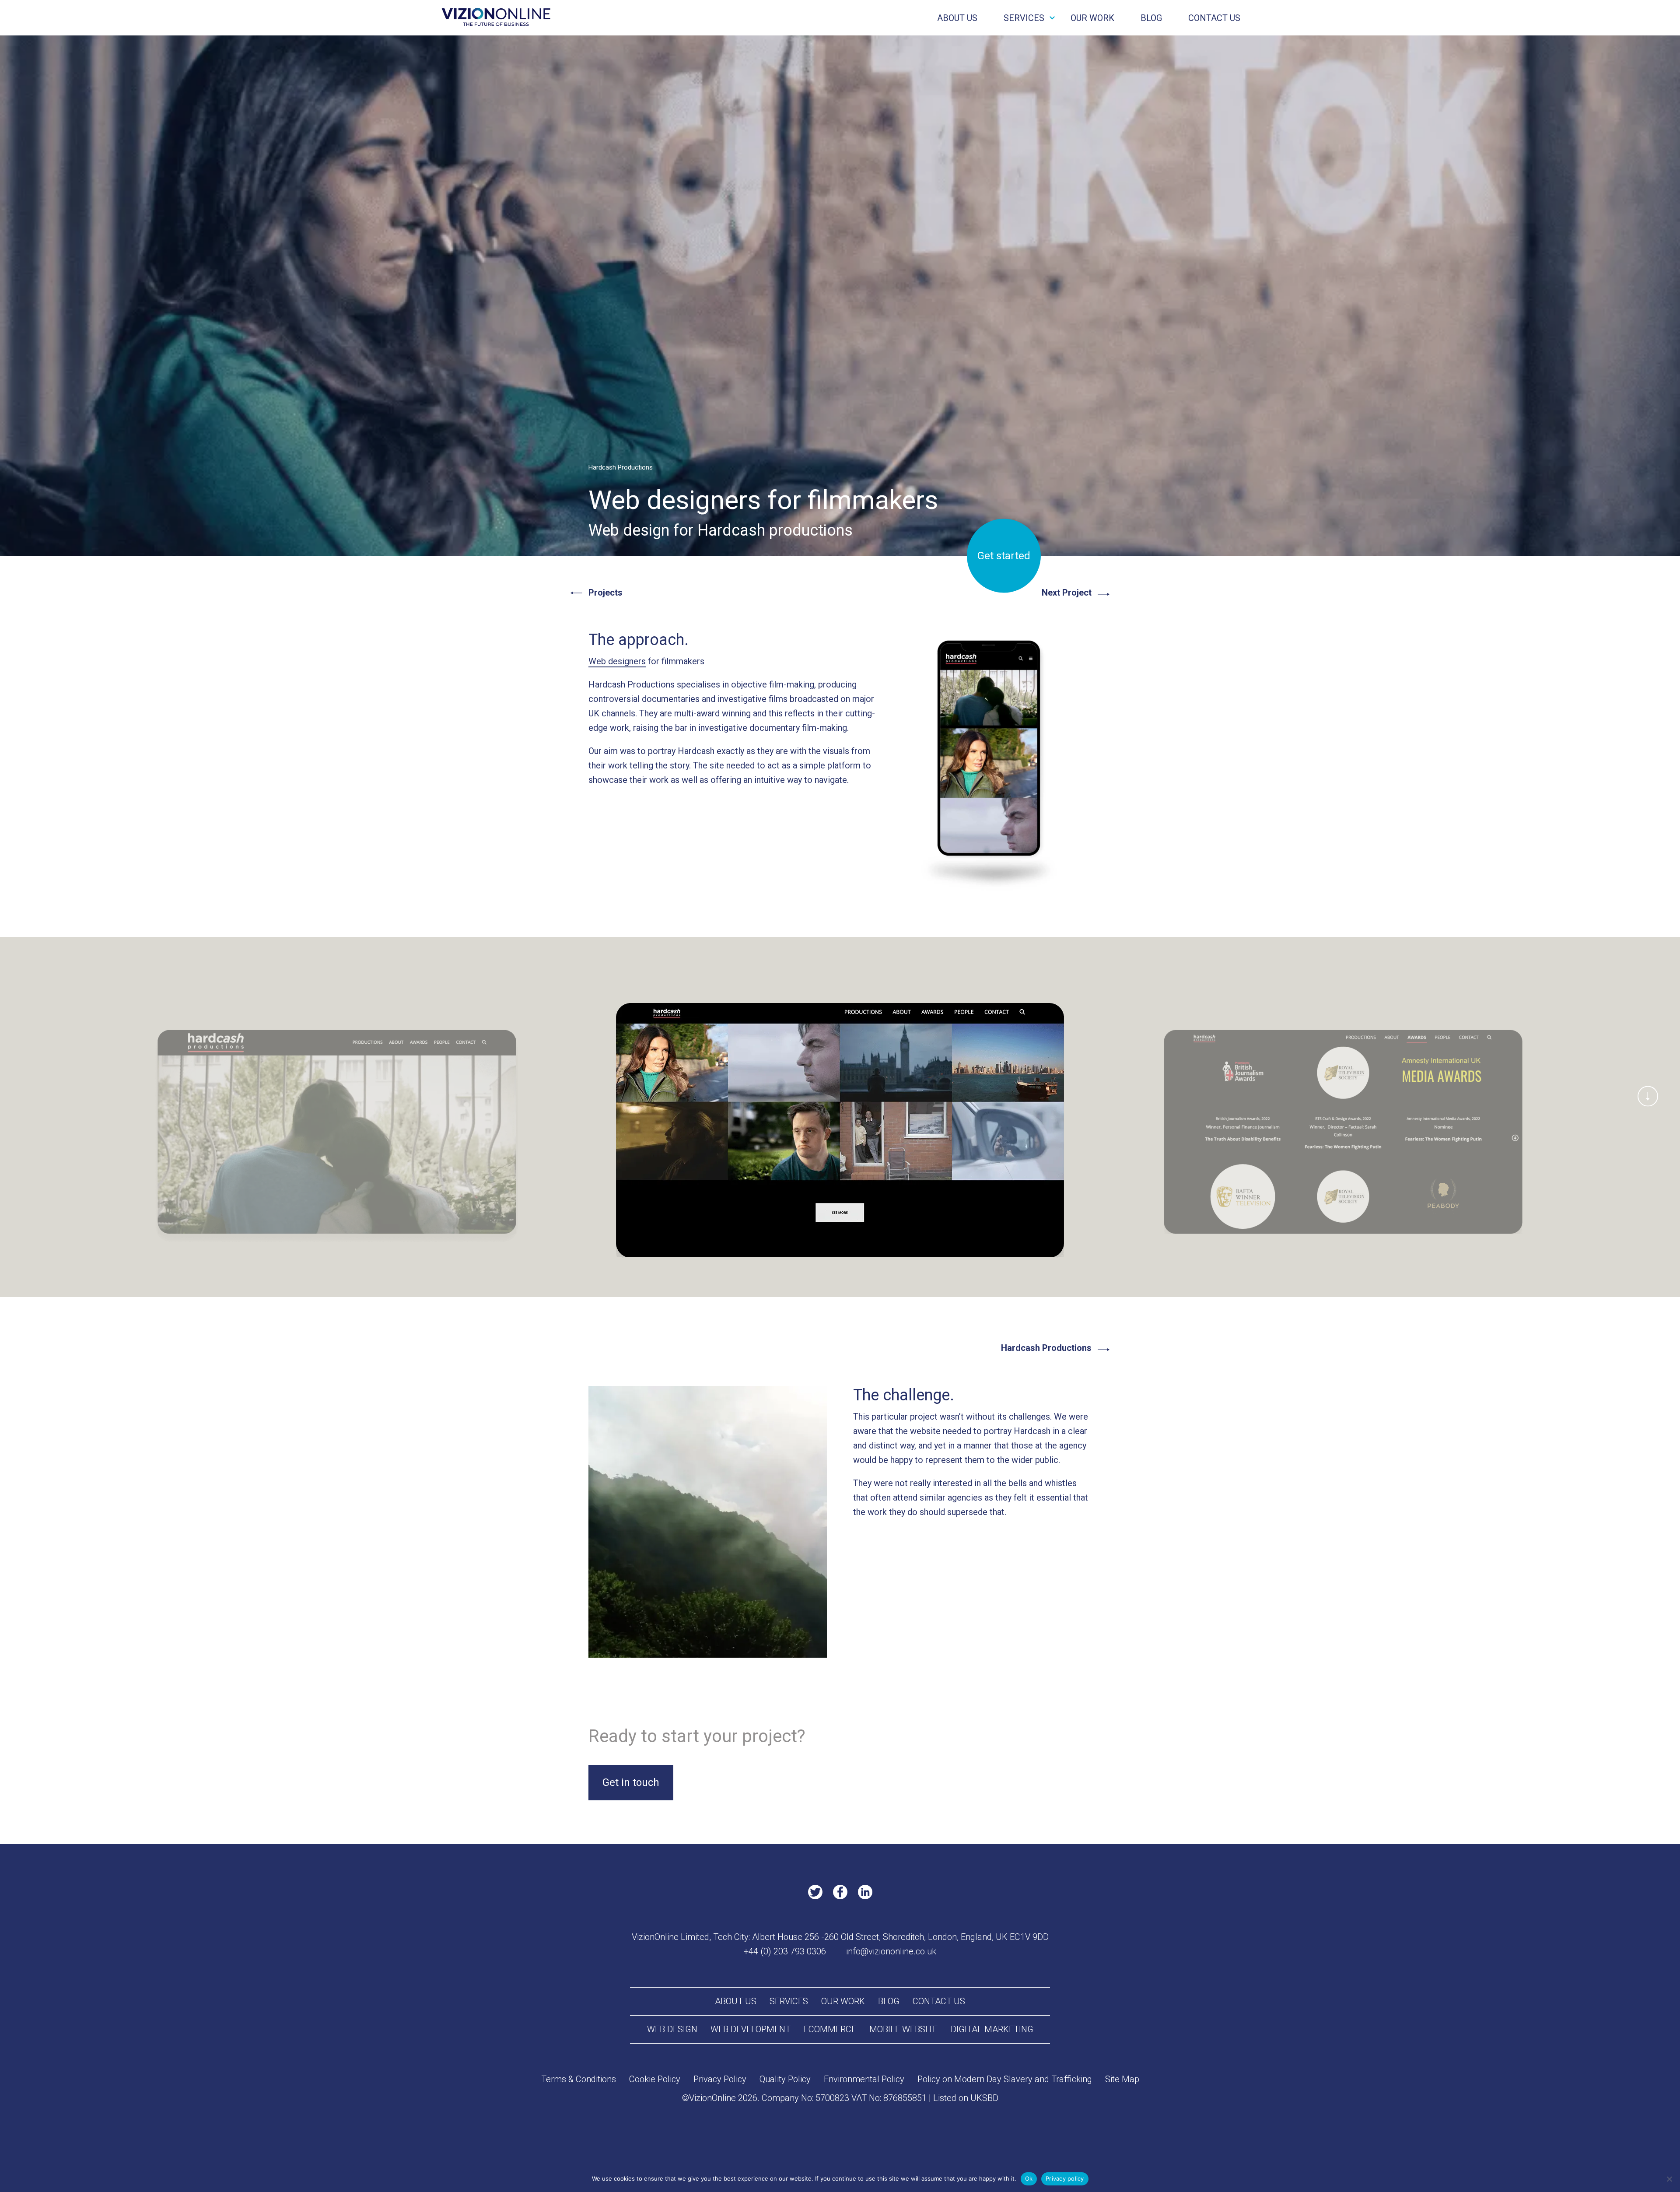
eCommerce (830, 2029)
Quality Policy (785, 2079)
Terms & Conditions (579, 2079)
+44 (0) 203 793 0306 (785, 1951)
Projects (605, 593)
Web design (672, 2029)
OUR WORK (1092, 18)
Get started (1004, 556)
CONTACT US (1214, 18)
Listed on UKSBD (966, 2098)
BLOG (1151, 18)
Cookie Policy (655, 2079)
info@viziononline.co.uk (891, 1951)
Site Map (1122, 2079)
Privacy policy (1065, 2178)
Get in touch (631, 1782)
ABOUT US (957, 18)
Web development (751, 2029)
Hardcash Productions (1046, 1348)
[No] (1669, 2179)
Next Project (1067, 593)
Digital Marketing (992, 2029)
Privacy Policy (720, 2079)
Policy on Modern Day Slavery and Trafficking (1005, 2079)
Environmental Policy (864, 2079)
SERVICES (1024, 18)
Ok (1029, 2178)
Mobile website (903, 2029)
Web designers (617, 661)
